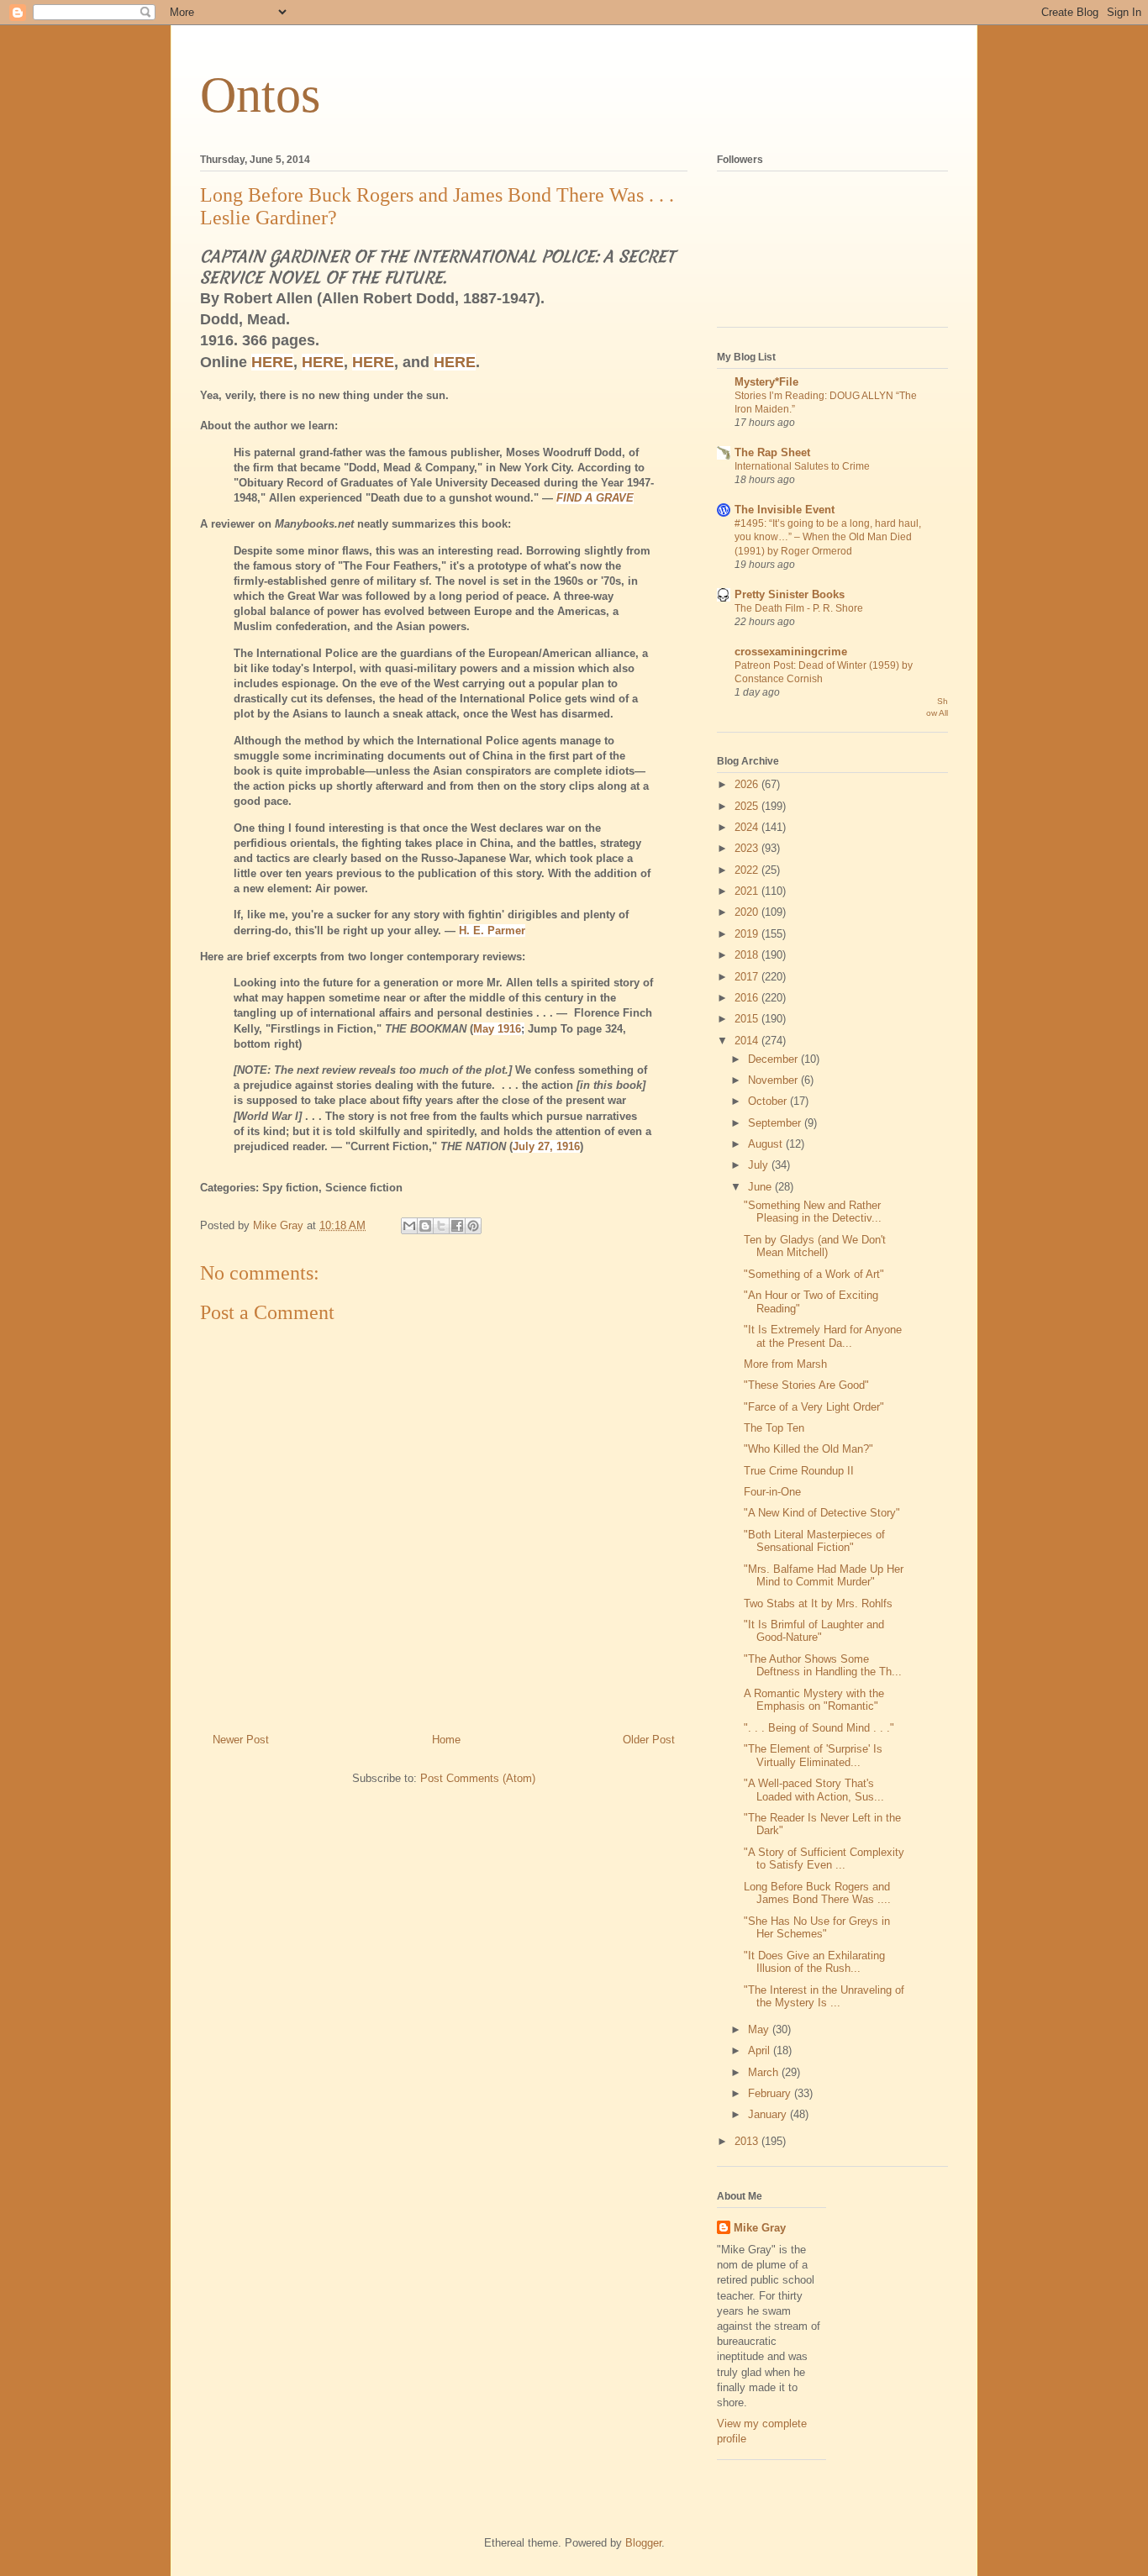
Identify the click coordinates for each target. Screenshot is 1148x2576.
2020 (748, 912)
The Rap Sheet (772, 452)
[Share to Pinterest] (473, 1226)
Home (446, 1740)
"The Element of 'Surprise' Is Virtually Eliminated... (813, 1756)
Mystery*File (766, 382)
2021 (748, 891)
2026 (748, 784)
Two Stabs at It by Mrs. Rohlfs (818, 1603)
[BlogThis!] (425, 1226)
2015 (748, 1019)
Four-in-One (772, 1492)
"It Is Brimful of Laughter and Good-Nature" (814, 1631)
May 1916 (497, 1029)
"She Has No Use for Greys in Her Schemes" (817, 1928)
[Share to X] (441, 1226)
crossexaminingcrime (791, 652)
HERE (272, 362)
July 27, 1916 (546, 1146)
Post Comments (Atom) (478, 1778)
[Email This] (409, 1226)
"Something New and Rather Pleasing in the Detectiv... (813, 1212)
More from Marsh (785, 1364)
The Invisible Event (785, 510)
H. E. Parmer (492, 931)
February (771, 2093)
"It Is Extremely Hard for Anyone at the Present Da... (823, 1336)
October (769, 1101)
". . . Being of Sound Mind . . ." (819, 1728)
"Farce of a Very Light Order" (814, 1407)
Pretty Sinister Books (790, 594)
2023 (748, 848)
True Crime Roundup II (799, 1471)
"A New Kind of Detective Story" (822, 1513)
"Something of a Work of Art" (814, 1274)
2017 (748, 977)
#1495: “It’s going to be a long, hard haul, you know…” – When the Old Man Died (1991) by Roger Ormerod (828, 537)
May (760, 2029)
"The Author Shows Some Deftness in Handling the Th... (823, 1666)
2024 (748, 827)
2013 (748, 2141)
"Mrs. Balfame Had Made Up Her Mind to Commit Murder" (824, 1576)
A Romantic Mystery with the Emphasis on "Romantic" (814, 1700)
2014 (748, 1041)
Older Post (649, 1740)
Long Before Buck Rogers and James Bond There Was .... (817, 1893)
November (774, 1080)
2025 (748, 806)
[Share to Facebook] (457, 1226)
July (760, 1165)
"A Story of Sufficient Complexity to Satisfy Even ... (824, 1859)
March (765, 2072)
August (767, 1144)
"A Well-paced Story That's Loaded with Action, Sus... (814, 1790)
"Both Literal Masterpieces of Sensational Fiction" (814, 1541)
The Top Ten (774, 1428)
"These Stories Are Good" (806, 1385)
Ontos (260, 95)
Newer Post (241, 1740)
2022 (748, 870)
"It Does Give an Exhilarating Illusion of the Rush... (814, 1962)
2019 (748, 934)
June (761, 1187)
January (769, 2114)
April (761, 2050)
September (776, 1123)
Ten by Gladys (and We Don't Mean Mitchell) (815, 1246)
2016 (748, 998)
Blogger (643, 2543)
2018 (748, 955)
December (774, 1059)
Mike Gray (760, 2228)
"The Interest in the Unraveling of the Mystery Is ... (824, 1997)
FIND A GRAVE (595, 498)
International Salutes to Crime (802, 466)
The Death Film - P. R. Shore (799, 608)
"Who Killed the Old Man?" (808, 1449)
